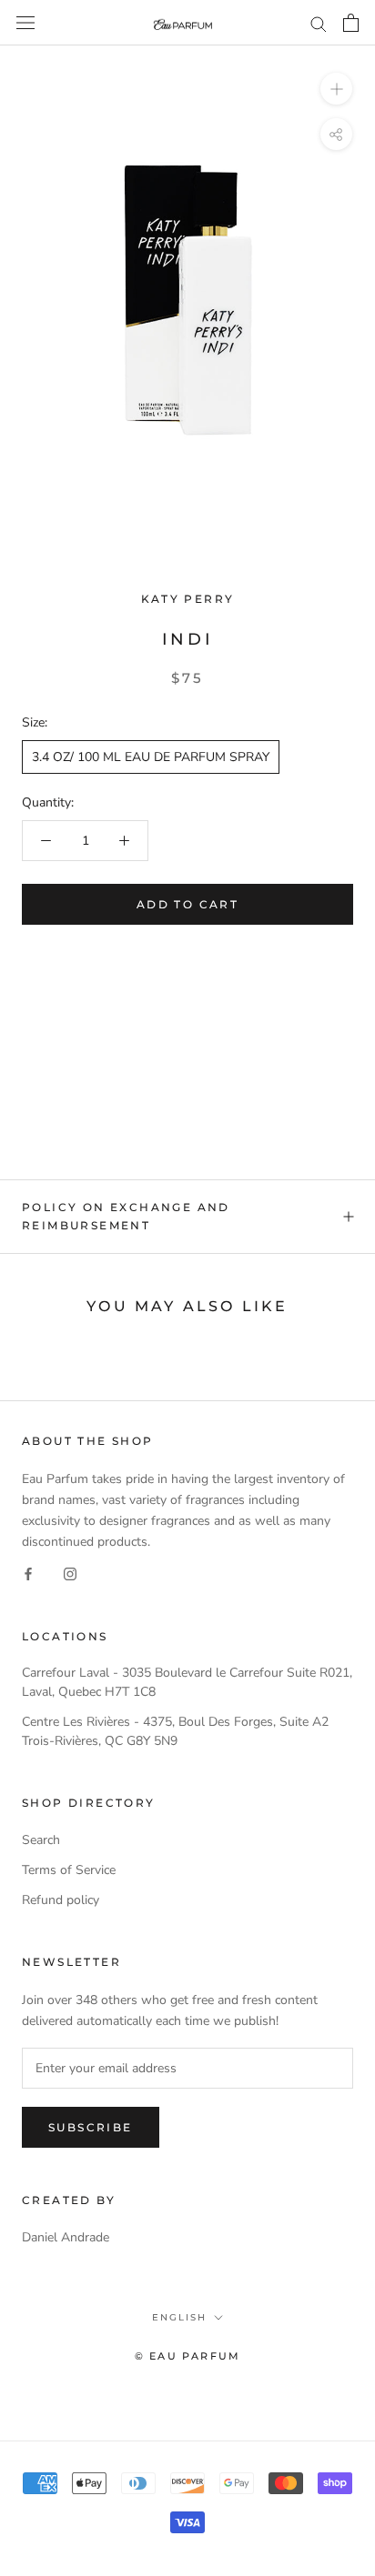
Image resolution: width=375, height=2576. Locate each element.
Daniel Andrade (66, 2237)
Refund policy (61, 1900)
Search (41, 1840)
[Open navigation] (25, 23)
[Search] (319, 23)
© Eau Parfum (187, 2356)
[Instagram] (70, 1573)
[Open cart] (351, 23)
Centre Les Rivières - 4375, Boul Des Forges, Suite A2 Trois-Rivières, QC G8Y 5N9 (175, 1731)
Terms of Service (69, 1870)
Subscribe (91, 2127)
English (179, 2317)
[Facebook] (28, 1573)
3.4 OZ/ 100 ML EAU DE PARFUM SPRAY (151, 757)
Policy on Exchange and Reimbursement (126, 1216)
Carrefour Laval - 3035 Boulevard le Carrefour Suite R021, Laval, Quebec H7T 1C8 (187, 1682)
